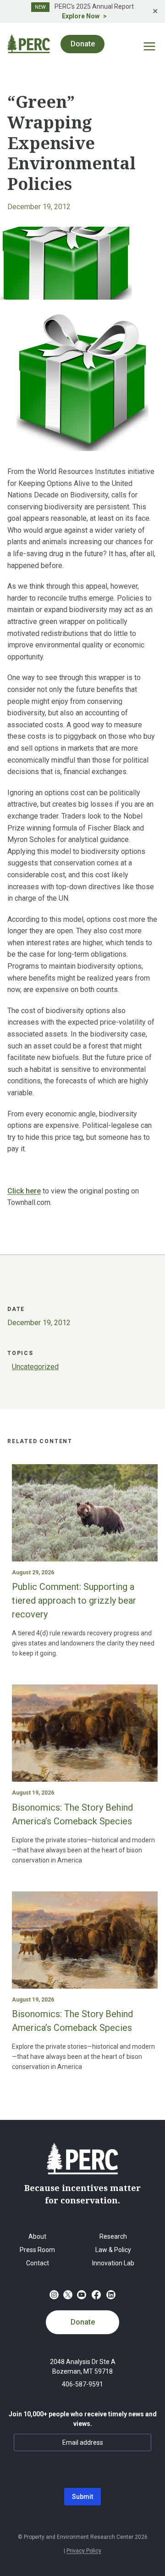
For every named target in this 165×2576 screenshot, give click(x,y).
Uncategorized (35, 1367)
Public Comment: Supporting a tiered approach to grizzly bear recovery (74, 1600)
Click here (24, 1191)
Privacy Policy (84, 2551)
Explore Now (81, 16)
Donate (83, 2322)
